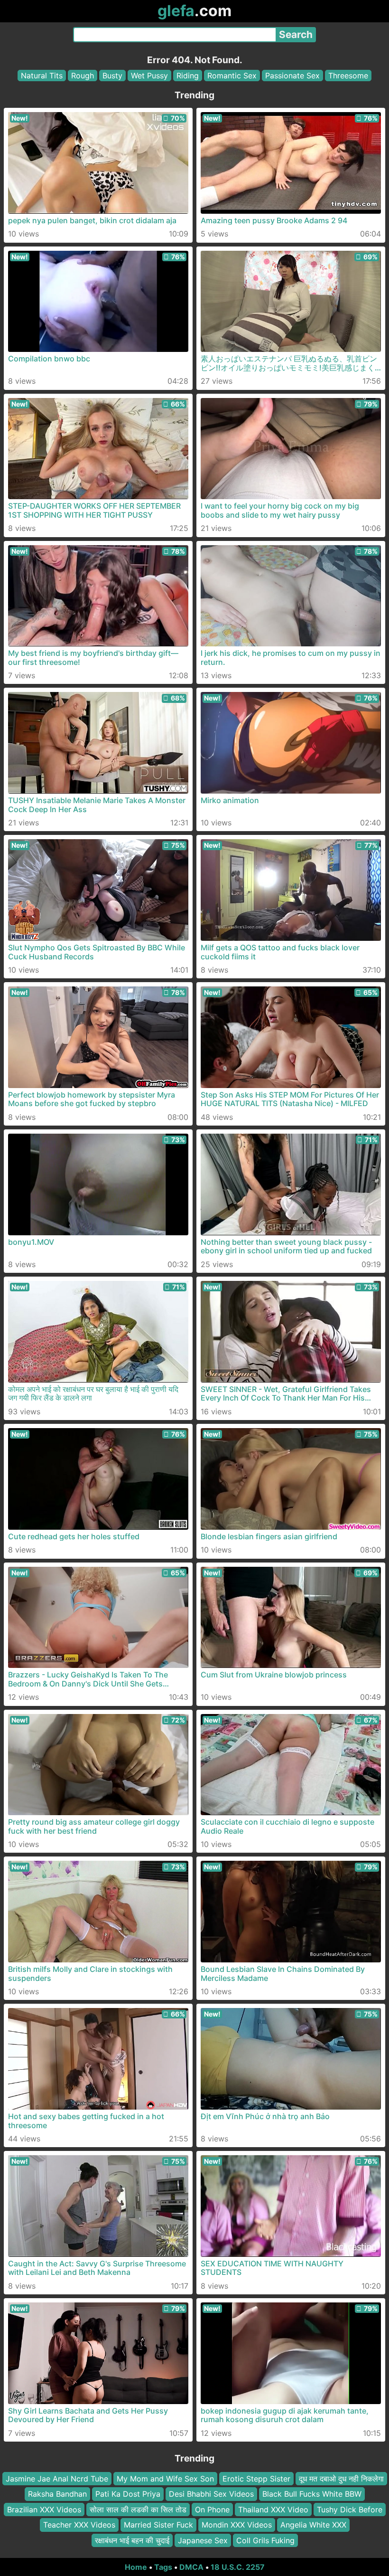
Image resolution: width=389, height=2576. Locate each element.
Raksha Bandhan (57, 2494)
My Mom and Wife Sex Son (165, 2479)
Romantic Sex (232, 76)
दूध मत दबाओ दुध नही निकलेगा (341, 2479)
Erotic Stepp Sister (256, 2479)
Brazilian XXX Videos (44, 2510)
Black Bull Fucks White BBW (312, 2494)
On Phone (212, 2510)
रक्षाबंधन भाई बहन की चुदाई (132, 2540)
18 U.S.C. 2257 (238, 2567)
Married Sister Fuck (158, 2525)
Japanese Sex (203, 2540)
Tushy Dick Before (350, 2510)
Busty (112, 76)
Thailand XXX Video (273, 2510)
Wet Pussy (149, 76)
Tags (163, 2567)
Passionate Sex (292, 76)
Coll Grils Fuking (265, 2540)
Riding (188, 76)
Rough (83, 76)
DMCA (191, 2567)
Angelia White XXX (313, 2525)
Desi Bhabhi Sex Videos (211, 2494)
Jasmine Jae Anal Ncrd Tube (57, 2479)
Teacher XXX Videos (79, 2525)
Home (136, 2567)
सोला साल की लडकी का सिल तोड (138, 2510)
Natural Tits (42, 76)
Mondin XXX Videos (237, 2525)
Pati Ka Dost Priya (128, 2494)
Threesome (348, 76)
